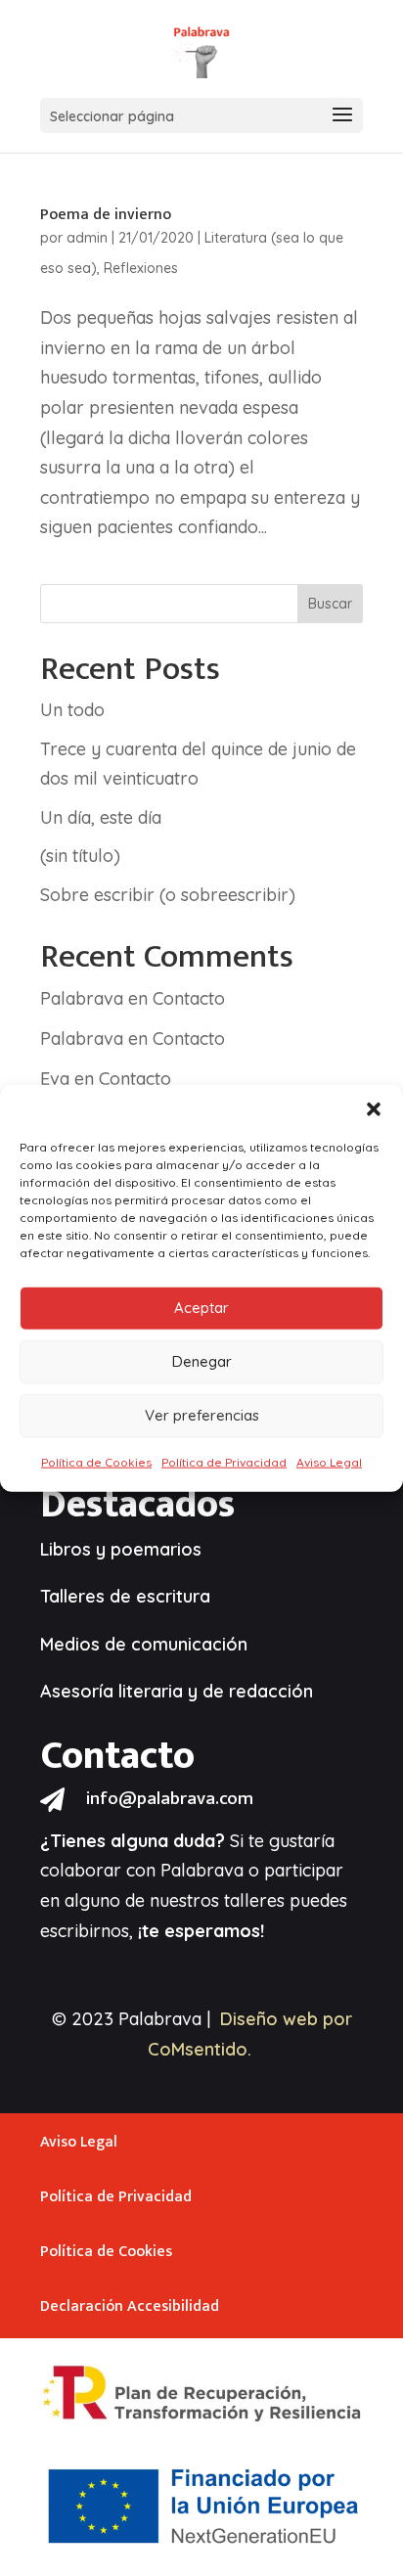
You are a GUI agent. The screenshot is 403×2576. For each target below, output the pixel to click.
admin (87, 238)
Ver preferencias (202, 1415)
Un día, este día (101, 817)
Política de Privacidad (224, 1461)
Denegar (202, 1361)
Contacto (189, 998)
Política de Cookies (96, 1461)
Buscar (330, 604)
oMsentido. (205, 2049)
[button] (374, 1108)
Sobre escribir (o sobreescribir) (168, 895)
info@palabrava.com (170, 1799)
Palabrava (82, 998)
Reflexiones (141, 268)
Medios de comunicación (144, 1644)
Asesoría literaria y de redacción (177, 1691)
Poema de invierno (106, 215)
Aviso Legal (329, 1461)
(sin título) (80, 856)
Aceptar (201, 1308)
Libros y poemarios (121, 1549)
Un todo (72, 710)
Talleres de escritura (125, 1596)
